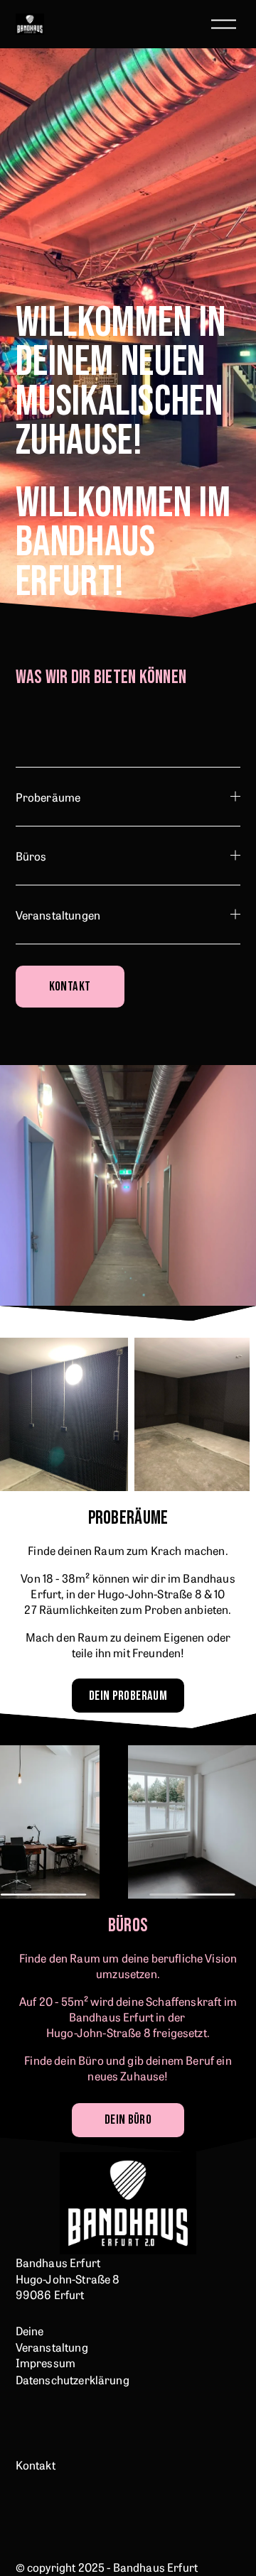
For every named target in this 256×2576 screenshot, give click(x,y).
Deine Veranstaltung (52, 2338)
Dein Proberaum (128, 1696)
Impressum (46, 2362)
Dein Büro (128, 2120)
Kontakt (70, 987)
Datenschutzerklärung (73, 2379)
